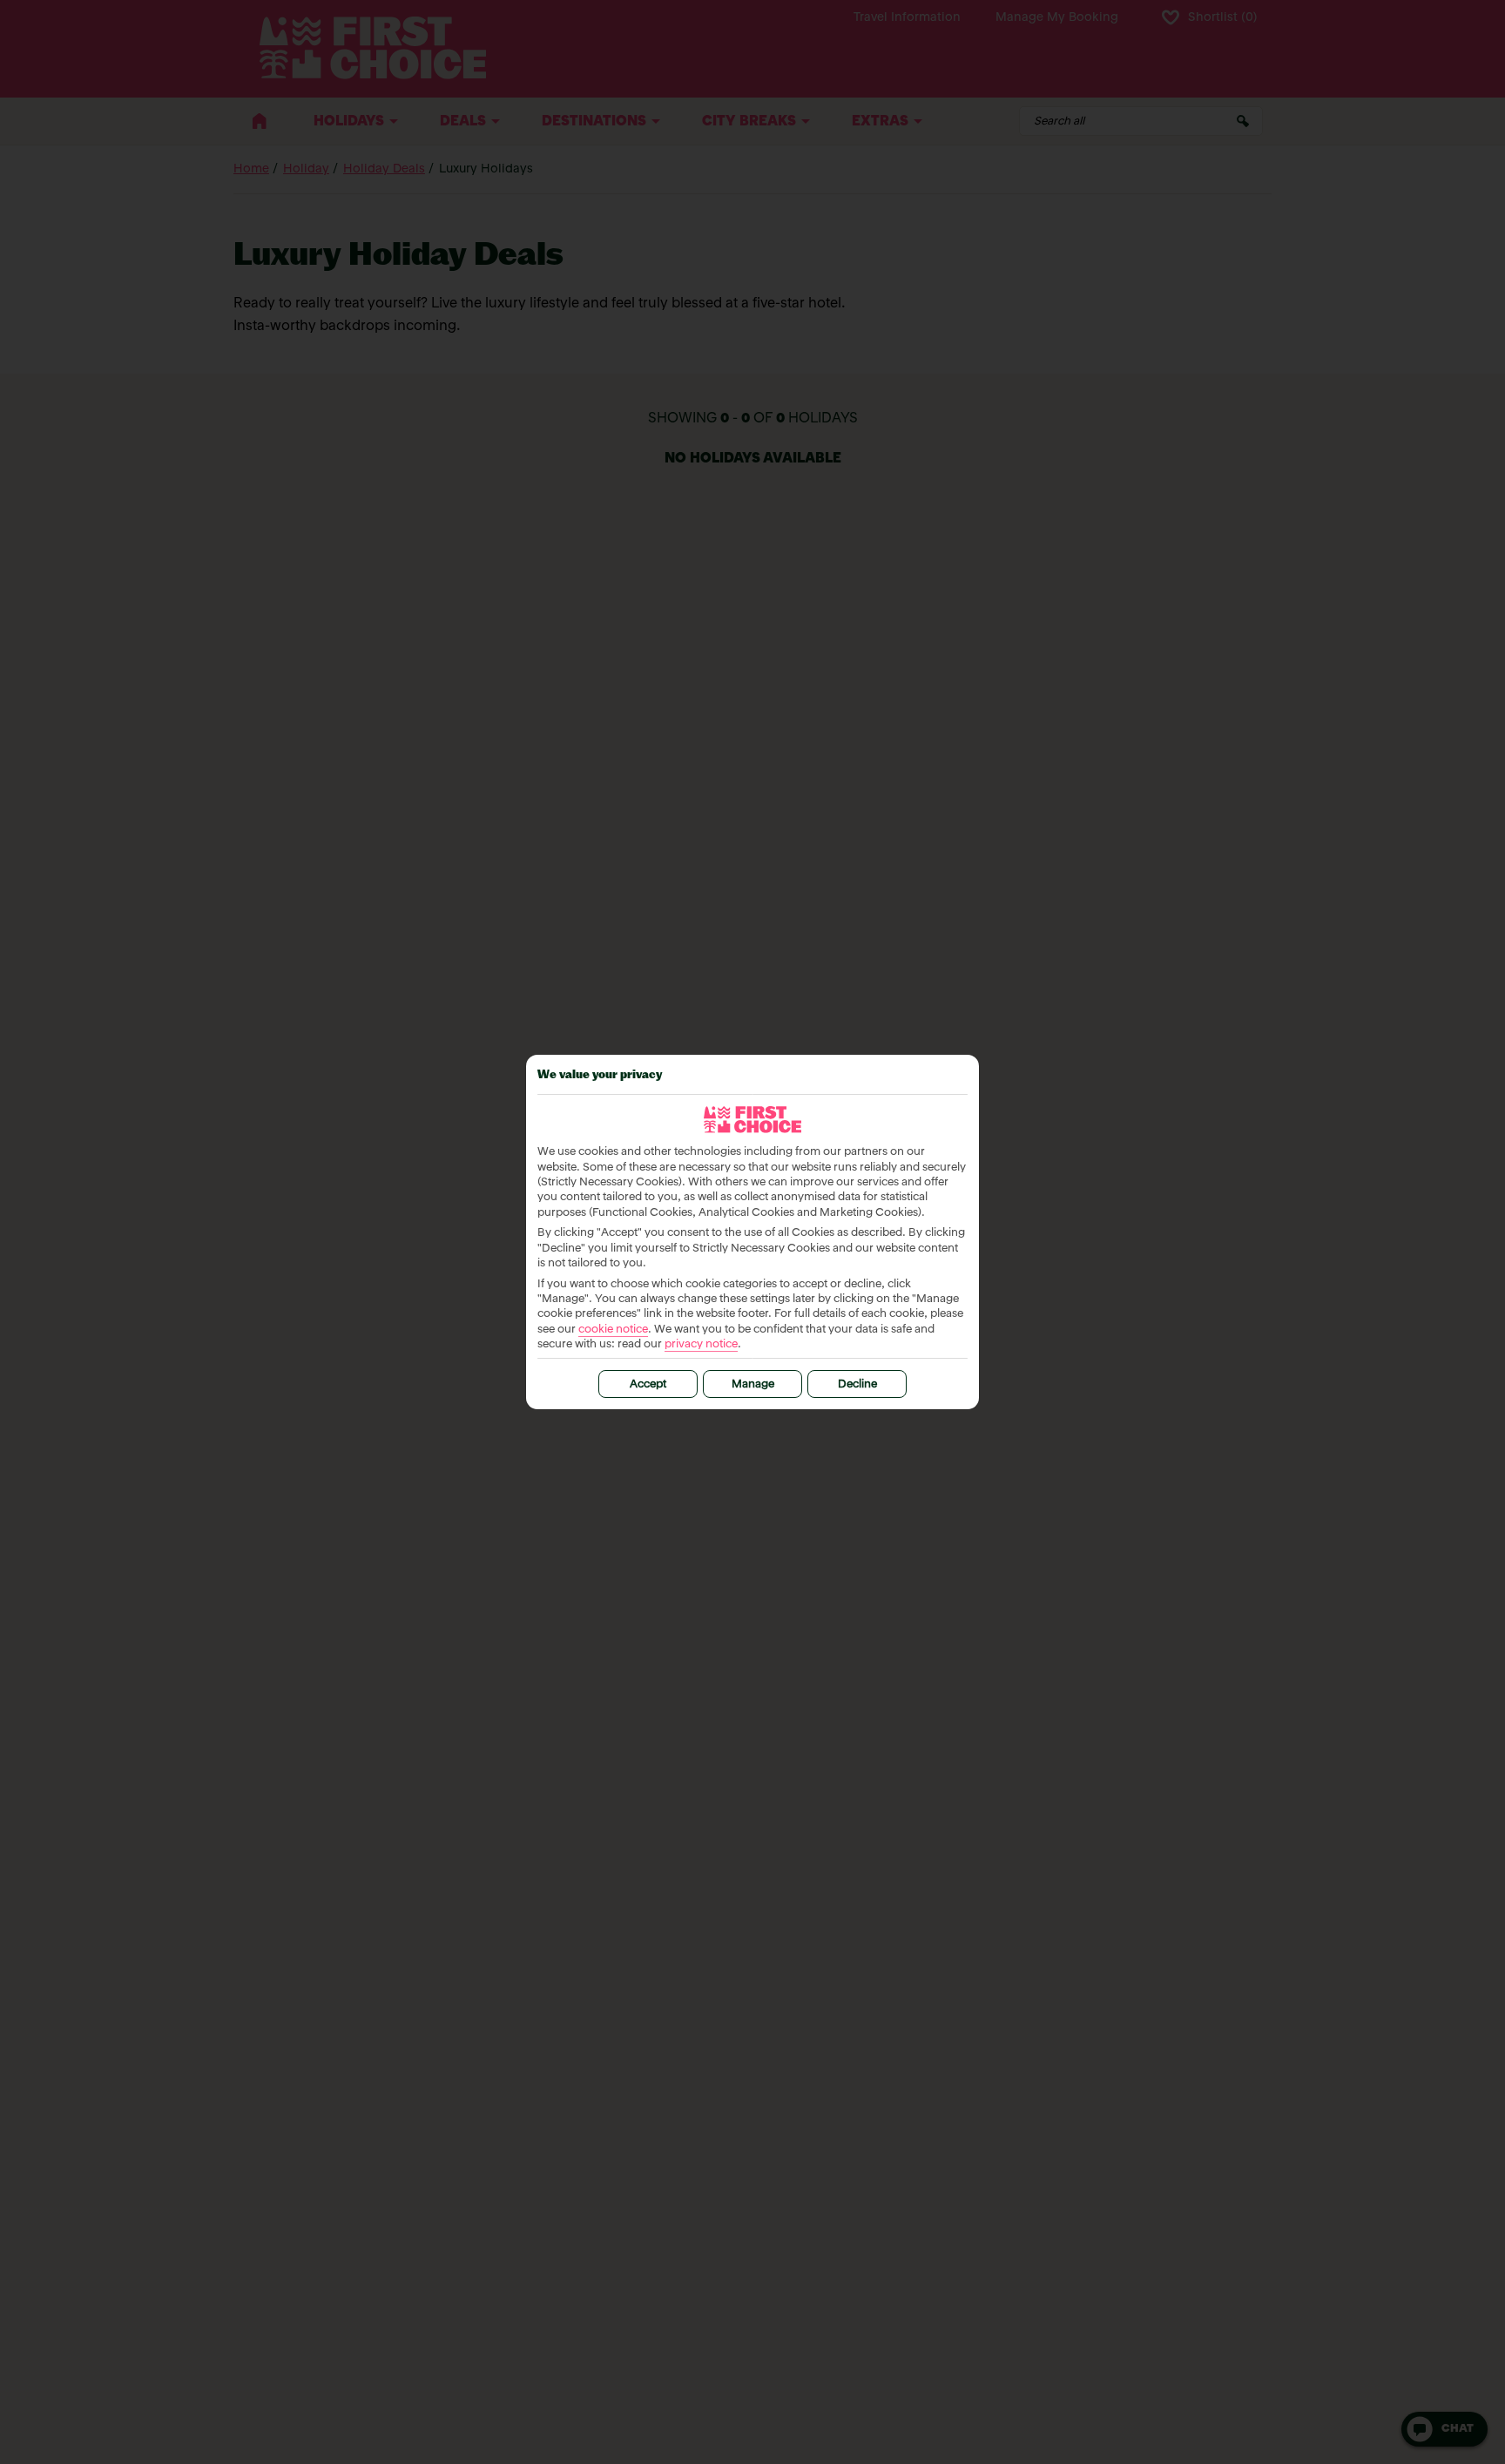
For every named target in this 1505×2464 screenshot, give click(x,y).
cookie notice (613, 1330)
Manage (753, 1384)
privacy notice (701, 1344)
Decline (857, 1384)
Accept (648, 1384)
